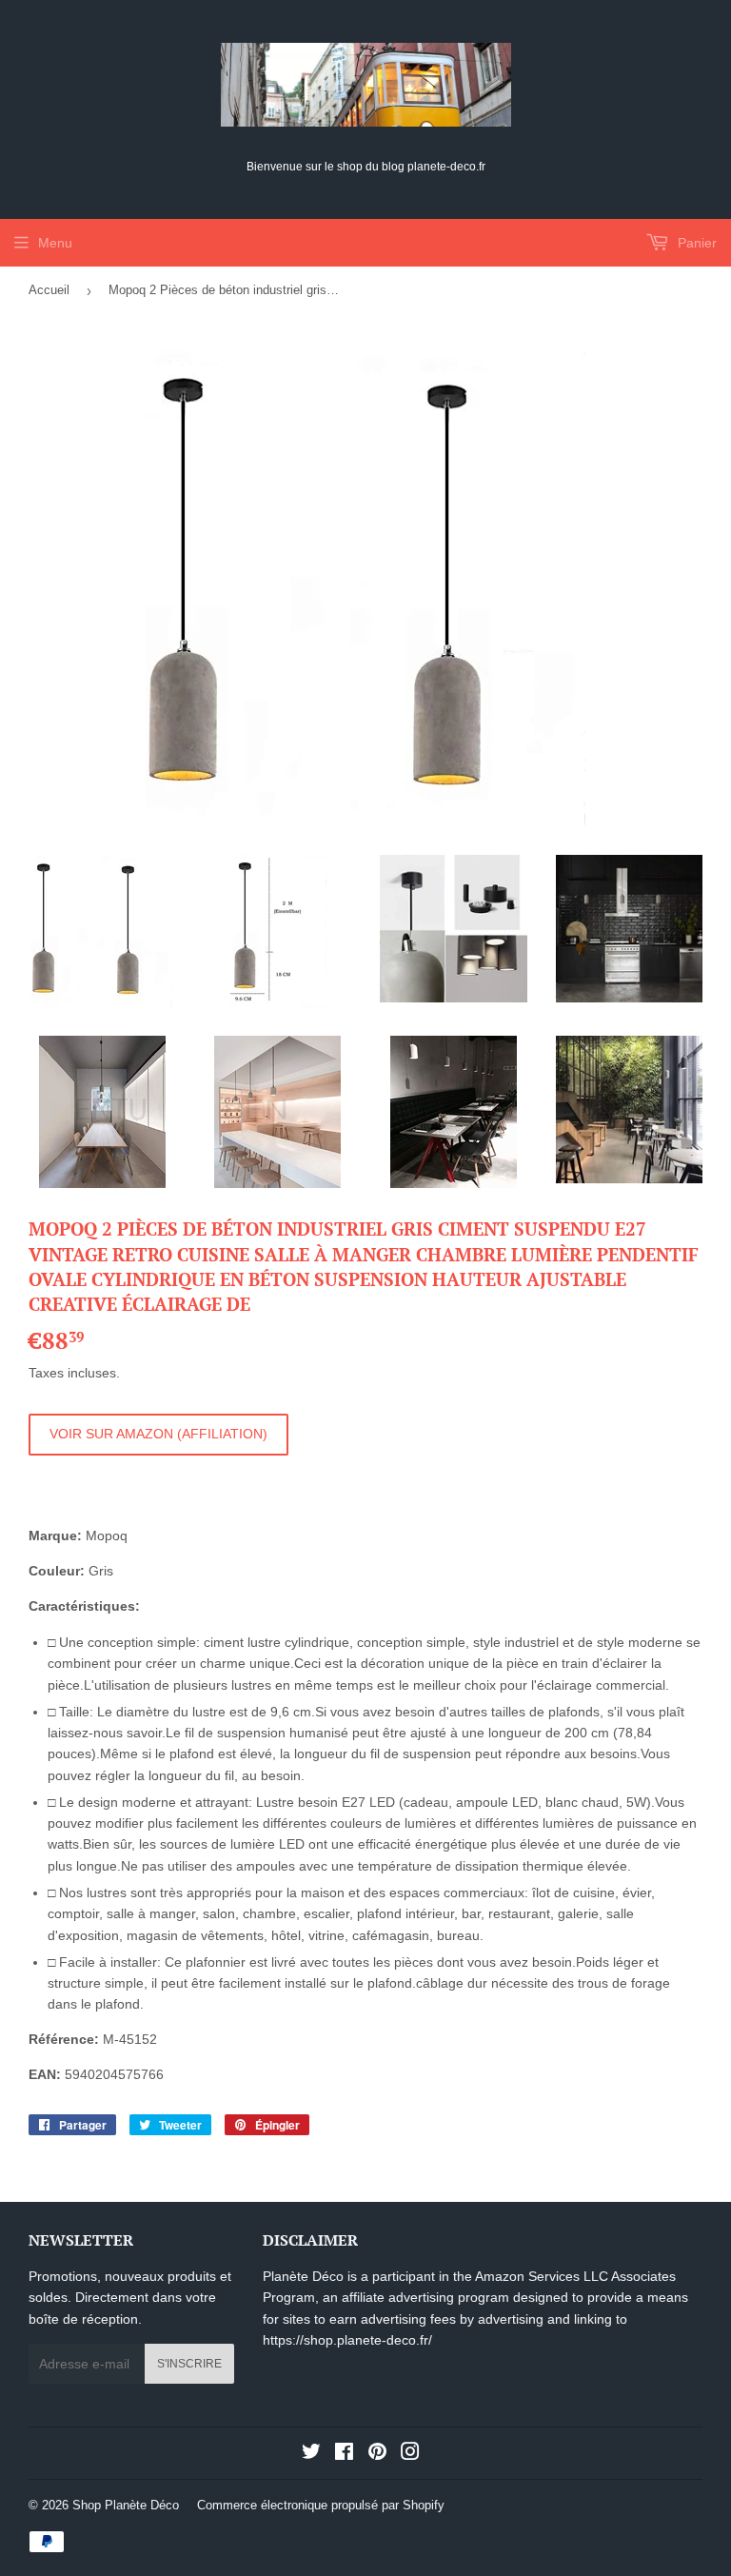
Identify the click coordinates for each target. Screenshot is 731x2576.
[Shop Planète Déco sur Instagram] (410, 2454)
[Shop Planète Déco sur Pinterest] (377, 2454)
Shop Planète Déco (126, 2505)
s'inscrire (189, 2364)
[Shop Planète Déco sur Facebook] (344, 2454)
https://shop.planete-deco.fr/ (347, 2340)
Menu (55, 243)
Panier (695, 243)
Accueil (49, 290)
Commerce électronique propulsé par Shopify (321, 2505)
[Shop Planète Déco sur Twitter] (311, 2454)
